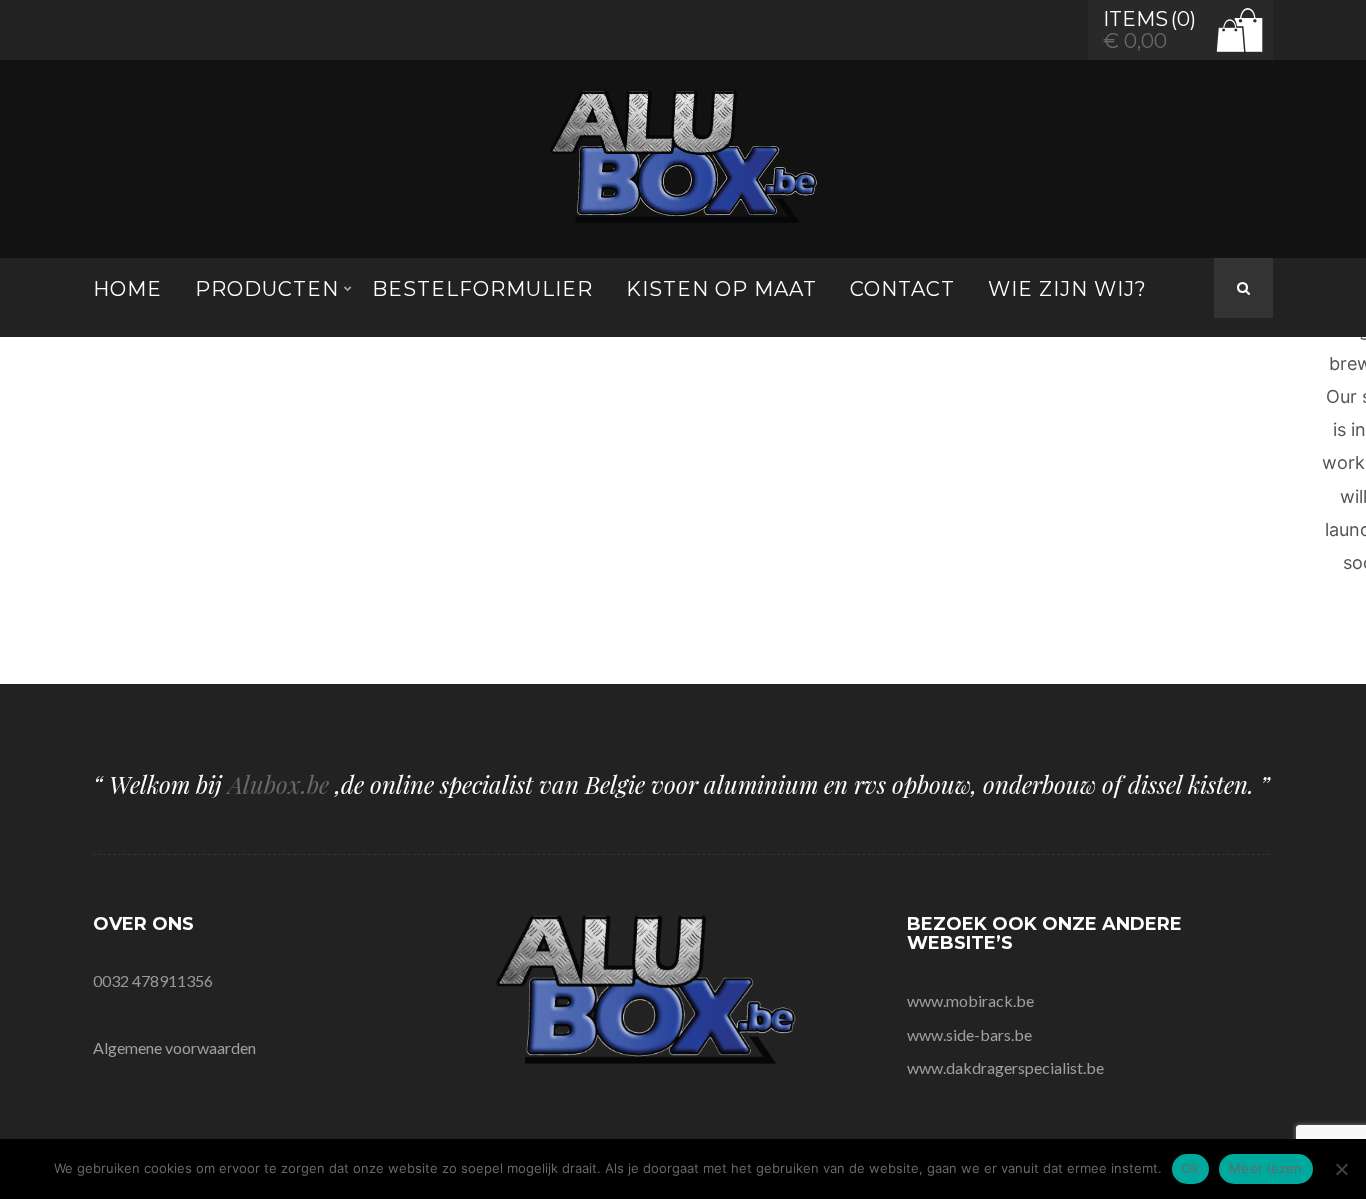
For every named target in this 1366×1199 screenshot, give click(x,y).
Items (1135, 19)
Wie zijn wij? (1067, 289)
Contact (902, 289)
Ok (1191, 1168)
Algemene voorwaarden (174, 1047)
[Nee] (1341, 1169)
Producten (267, 289)
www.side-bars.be (969, 1034)
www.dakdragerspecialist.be (1005, 1067)
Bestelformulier (482, 289)
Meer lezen (1266, 1168)
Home (127, 289)
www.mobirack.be (970, 1000)
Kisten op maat (721, 289)
